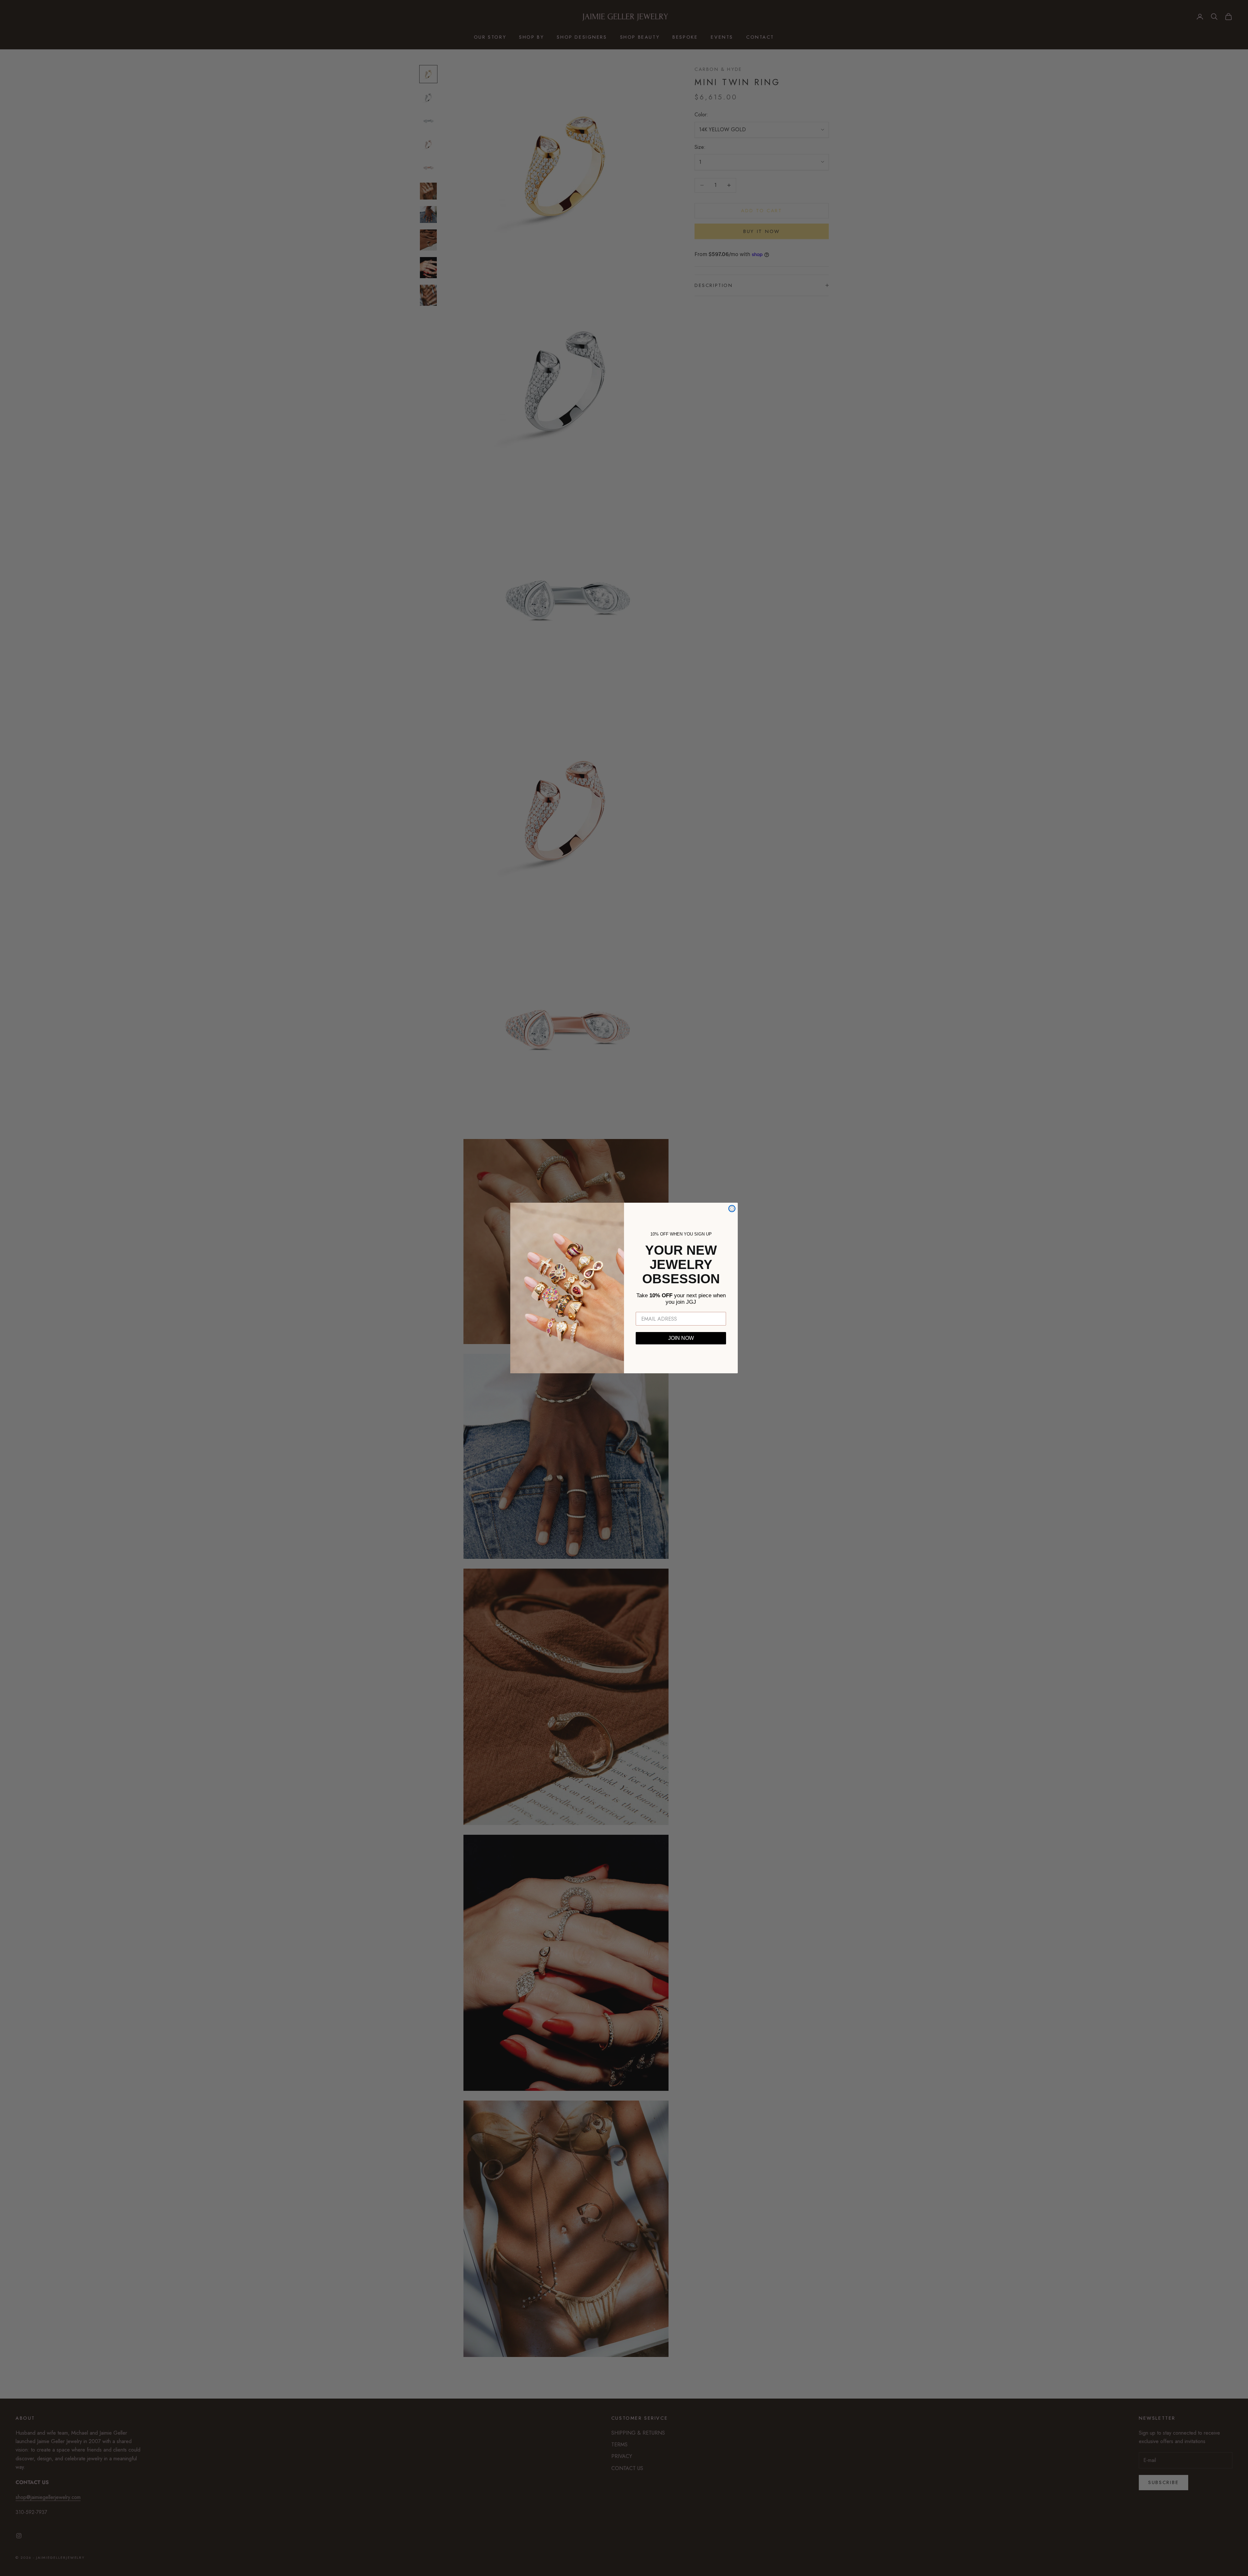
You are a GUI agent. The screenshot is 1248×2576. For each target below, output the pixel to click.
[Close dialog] (732, 1209)
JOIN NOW (681, 1338)
